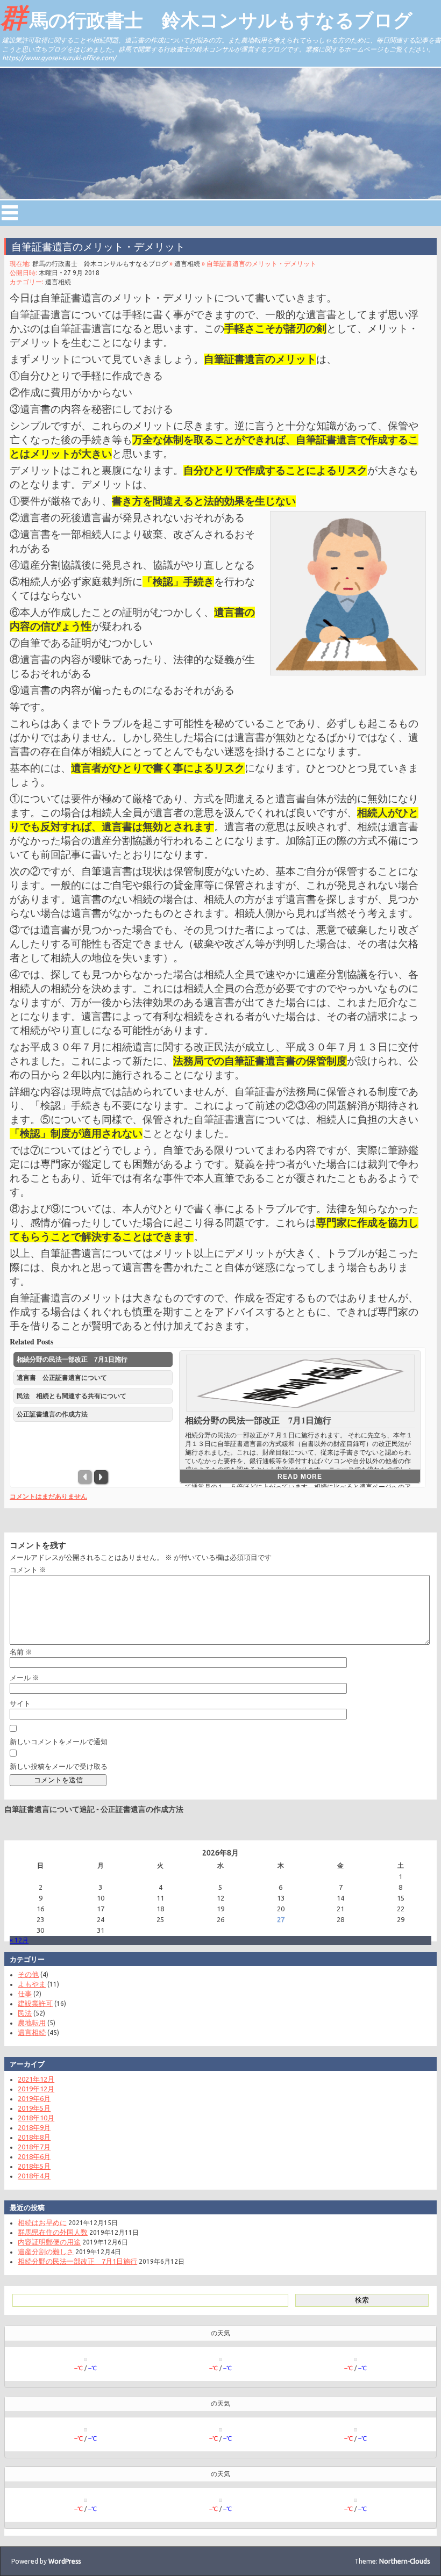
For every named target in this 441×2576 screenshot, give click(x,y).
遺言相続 (187, 264)
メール (24, 1678)
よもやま (32, 1984)
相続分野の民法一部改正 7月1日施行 (258, 1420)
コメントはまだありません (48, 1496)
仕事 (25, 1994)
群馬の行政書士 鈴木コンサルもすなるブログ (206, 17)
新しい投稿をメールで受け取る (59, 1766)
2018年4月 (34, 2176)
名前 (21, 1652)
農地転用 (32, 2023)
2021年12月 (36, 2079)
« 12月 (19, 1940)
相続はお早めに (42, 2222)
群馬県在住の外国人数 (53, 2232)
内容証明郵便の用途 (49, 2242)
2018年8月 (34, 2137)
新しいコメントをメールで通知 (59, 1742)
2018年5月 (34, 2166)
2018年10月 (36, 2118)
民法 (25, 2013)
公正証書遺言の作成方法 (142, 1809)
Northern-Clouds (404, 2561)
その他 (28, 1974)
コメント (28, 1570)
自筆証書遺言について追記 (49, 1809)
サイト (20, 1703)
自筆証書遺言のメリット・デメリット (98, 247)
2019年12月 (36, 2089)
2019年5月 (34, 2108)
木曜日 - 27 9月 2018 (69, 273)
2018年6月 (34, 2156)
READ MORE (300, 1476)
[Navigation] (10, 213)
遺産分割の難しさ (46, 2251)
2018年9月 (34, 2127)
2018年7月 (34, 2147)
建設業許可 (35, 2003)
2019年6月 (34, 2098)
